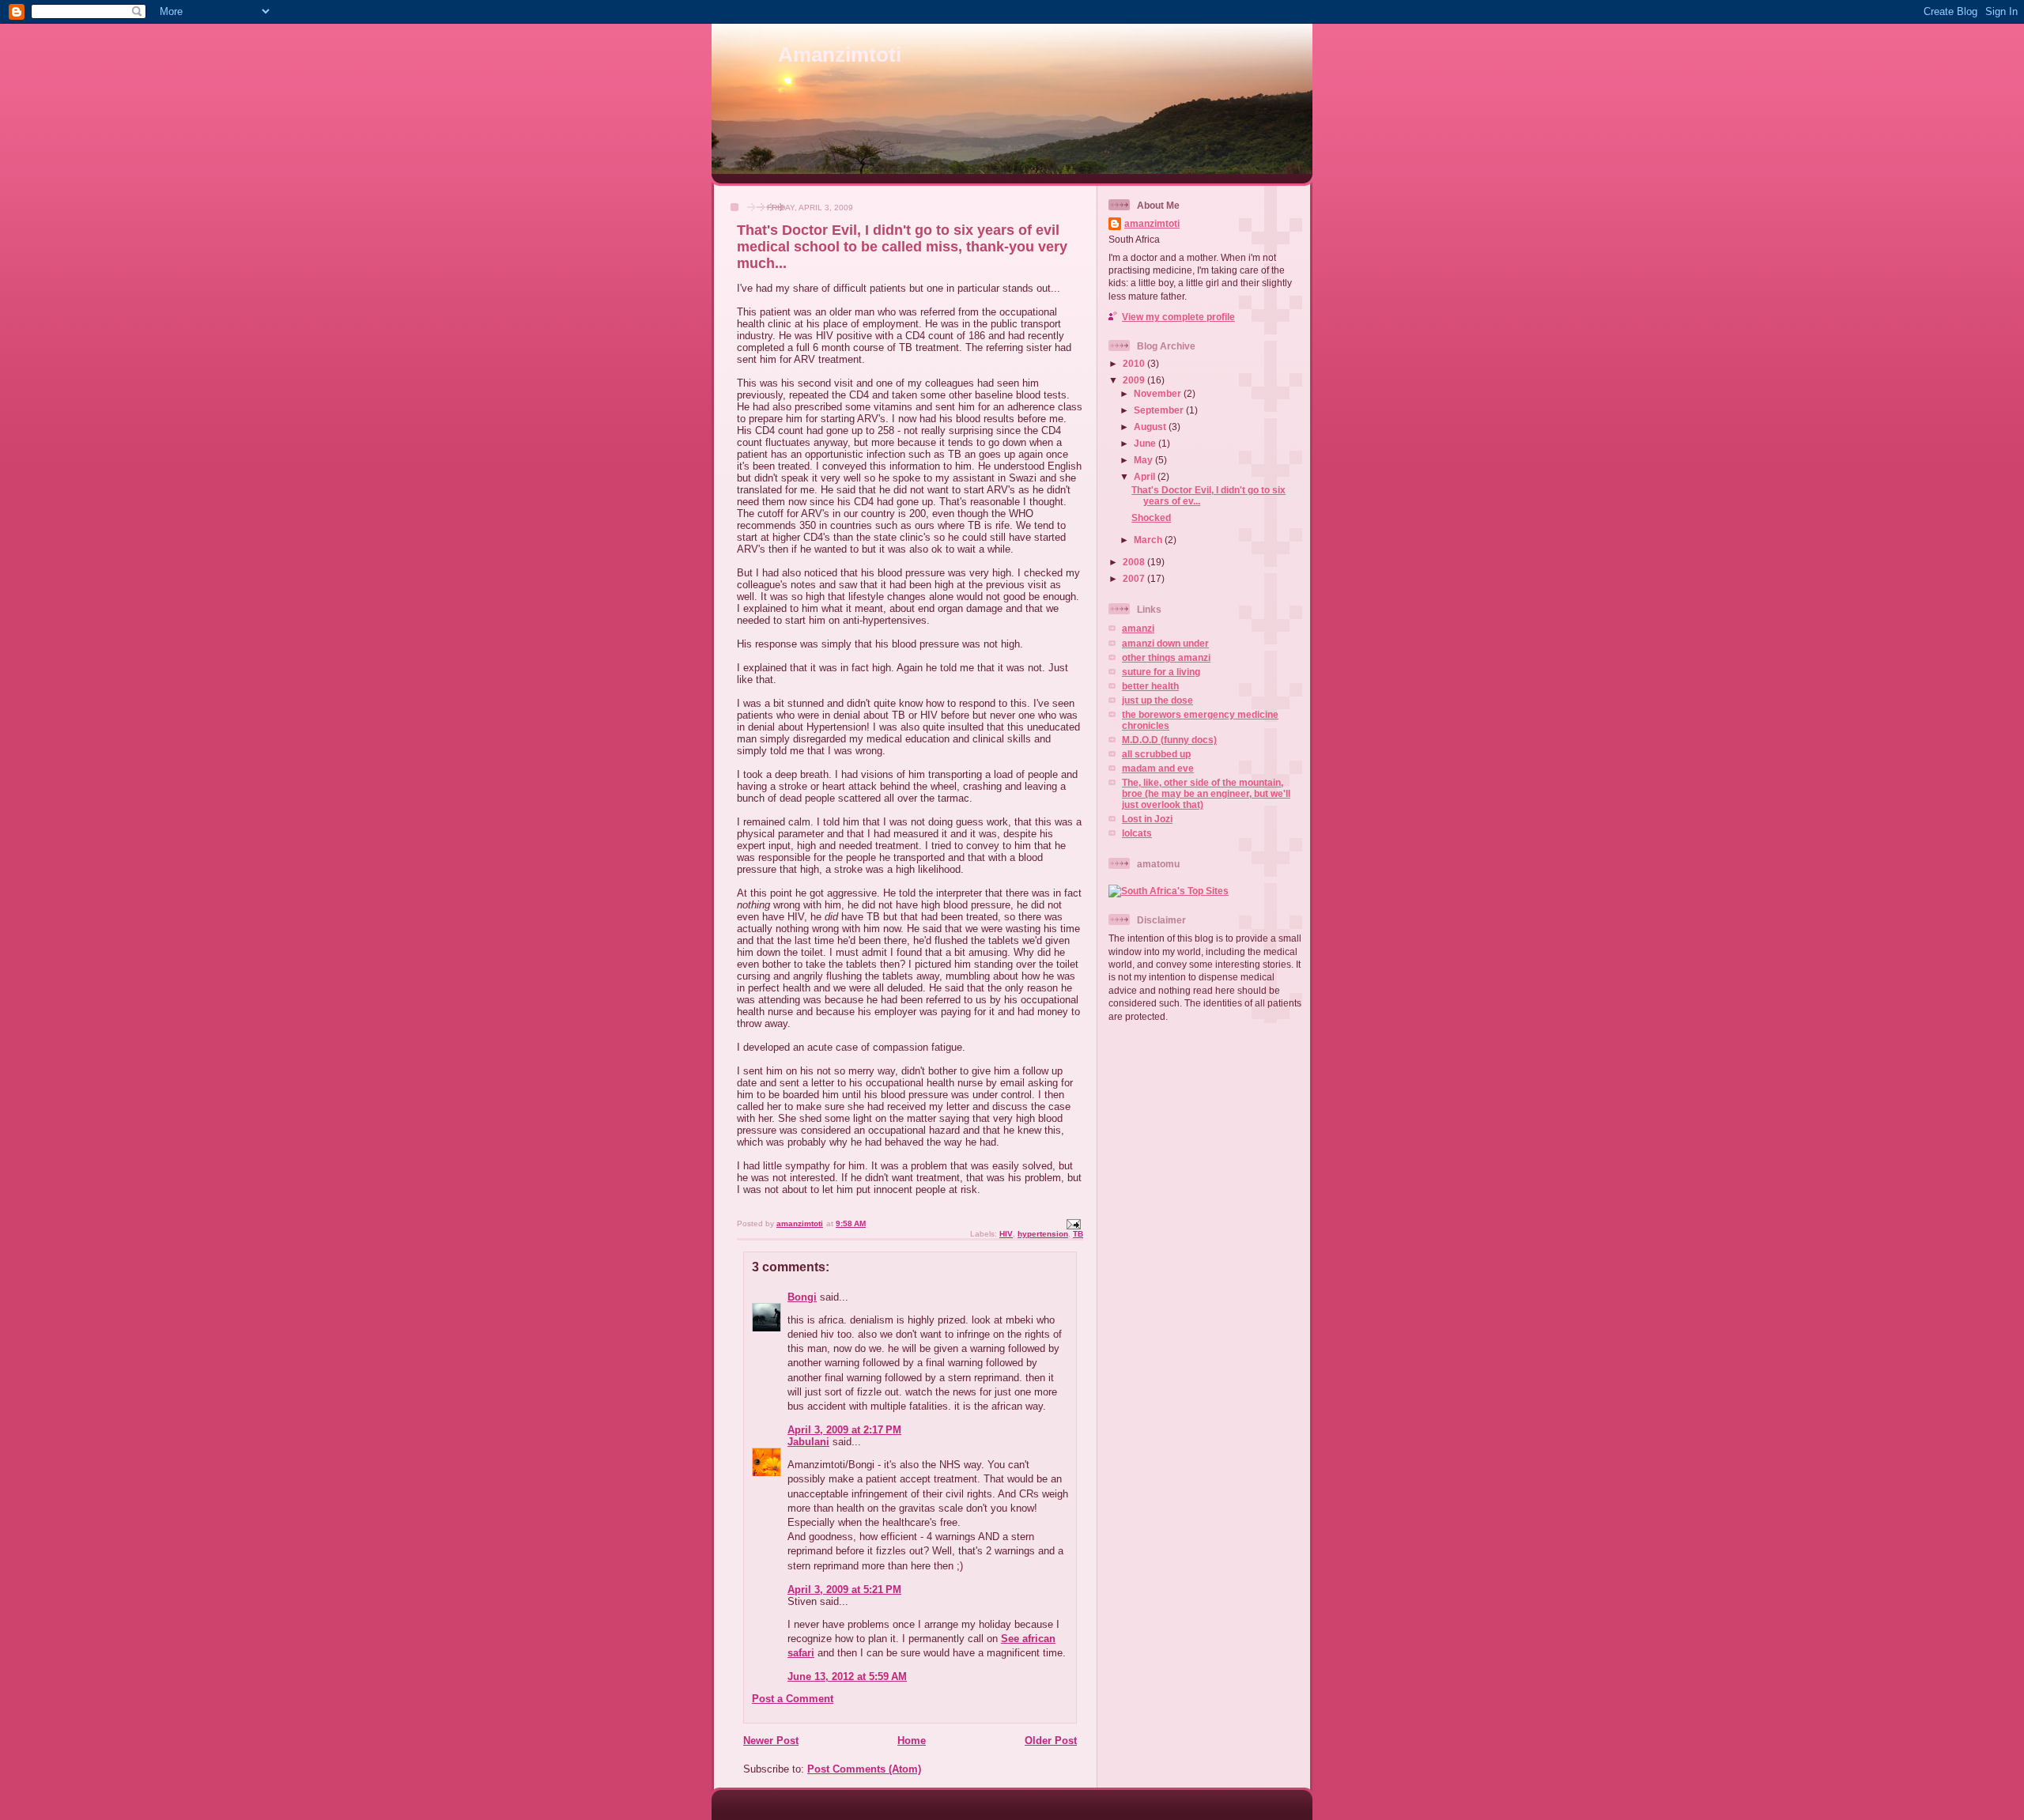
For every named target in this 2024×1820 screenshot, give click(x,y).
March (1149, 540)
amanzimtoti (1152, 223)
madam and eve (1158, 768)
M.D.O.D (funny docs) (1169, 740)
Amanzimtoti (840, 55)
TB (1078, 1234)
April (1146, 476)
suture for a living (1161, 672)
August (1151, 427)
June (1146, 443)
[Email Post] (1073, 1223)
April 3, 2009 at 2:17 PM (844, 1430)
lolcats (1137, 833)
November (1159, 393)
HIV (1006, 1234)
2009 (1135, 380)
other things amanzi (1166, 657)
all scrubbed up (1156, 754)
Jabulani (808, 1442)
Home (912, 1741)
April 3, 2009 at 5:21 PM (844, 1590)
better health (1150, 686)
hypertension (1043, 1234)
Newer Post (771, 1741)
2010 (1135, 363)
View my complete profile (1178, 317)
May (1144, 460)
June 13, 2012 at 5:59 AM (847, 1677)
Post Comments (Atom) (864, 1769)
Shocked (1151, 517)
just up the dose (1157, 700)
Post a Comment (793, 1699)
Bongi (802, 1297)
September (1160, 410)
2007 (1135, 578)
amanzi (1138, 628)
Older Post (1051, 1741)
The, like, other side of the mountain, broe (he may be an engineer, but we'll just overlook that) (1206, 793)
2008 (1135, 562)
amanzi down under (1165, 643)
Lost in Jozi (1147, 819)
